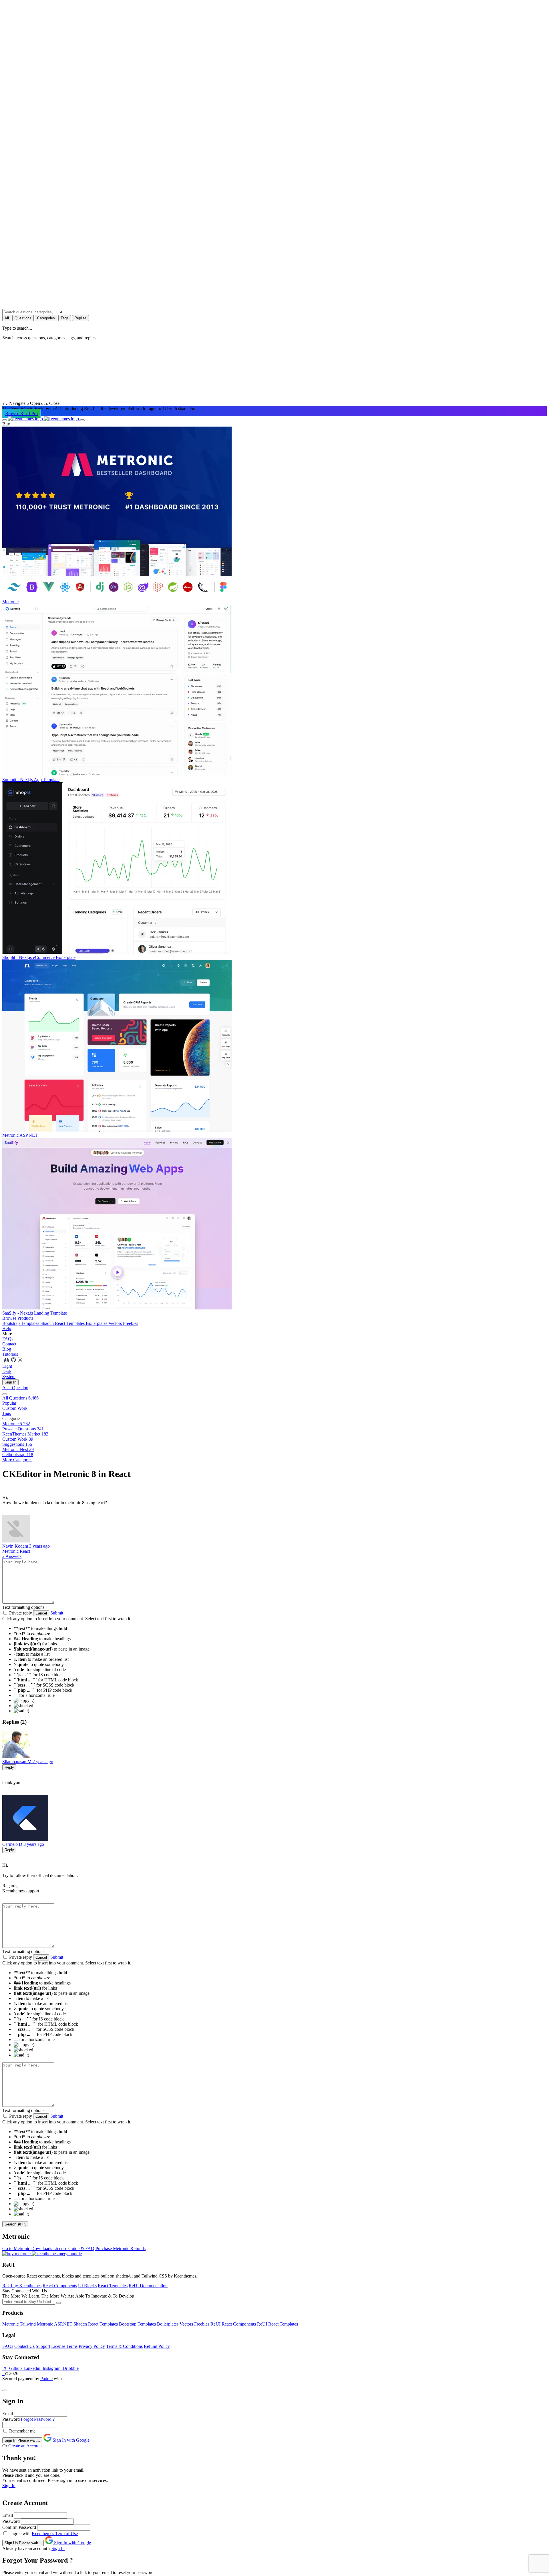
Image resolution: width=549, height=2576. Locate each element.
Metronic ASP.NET (55, 2324)
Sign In (10, 1382)
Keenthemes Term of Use (55, 2534)
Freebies (131, 1323)
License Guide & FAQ (74, 2248)
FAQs (8, 2346)
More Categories (17, 1460)
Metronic (11, 1551)
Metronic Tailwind (19, 2324)
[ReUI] (3, 1361)
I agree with (20, 2534)
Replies (80, 318)
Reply (9, 1767)
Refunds (138, 2248)
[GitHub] (14, 1361)
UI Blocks (87, 2286)
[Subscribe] (59, 2303)
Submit (57, 1613)
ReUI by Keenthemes (22, 2286)
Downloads (42, 2248)
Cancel (41, 1613)
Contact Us (24, 2346)
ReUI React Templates (278, 2324)
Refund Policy (157, 2346)
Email (8, 2413)
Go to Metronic (17, 2248)
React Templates (113, 2286)
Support (43, 2346)
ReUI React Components (233, 2324)
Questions (23, 318)
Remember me (22, 2431)
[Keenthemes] (44, 419)
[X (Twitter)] (20, 1361)
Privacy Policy (92, 2346)
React (25, 1551)
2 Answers (12, 1556)
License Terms (64, 2346)
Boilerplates (97, 1323)
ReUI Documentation (148, 2286)
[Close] (5, 2390)
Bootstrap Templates (21, 1323)
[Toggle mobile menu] (5, 420)
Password (11, 2419)
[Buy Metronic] (17, 2254)
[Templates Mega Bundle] (57, 2254)
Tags (65, 318)
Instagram (51, 2368)
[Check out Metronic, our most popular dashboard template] (7, 1361)
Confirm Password (19, 2527)
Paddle (46, 2379)
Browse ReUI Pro (21, 414)
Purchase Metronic (113, 2248)
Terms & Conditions (124, 2346)
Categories (46, 318)
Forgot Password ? (38, 2419)
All (7, 318)
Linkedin (32, 2368)
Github (15, 2368)
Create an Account (25, 2446)
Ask (15, 1388)
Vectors (116, 1323)
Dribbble (70, 2368)
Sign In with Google (70, 2440)
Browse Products (18, 1318)
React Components (60, 2286)
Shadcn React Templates (63, 1323)
